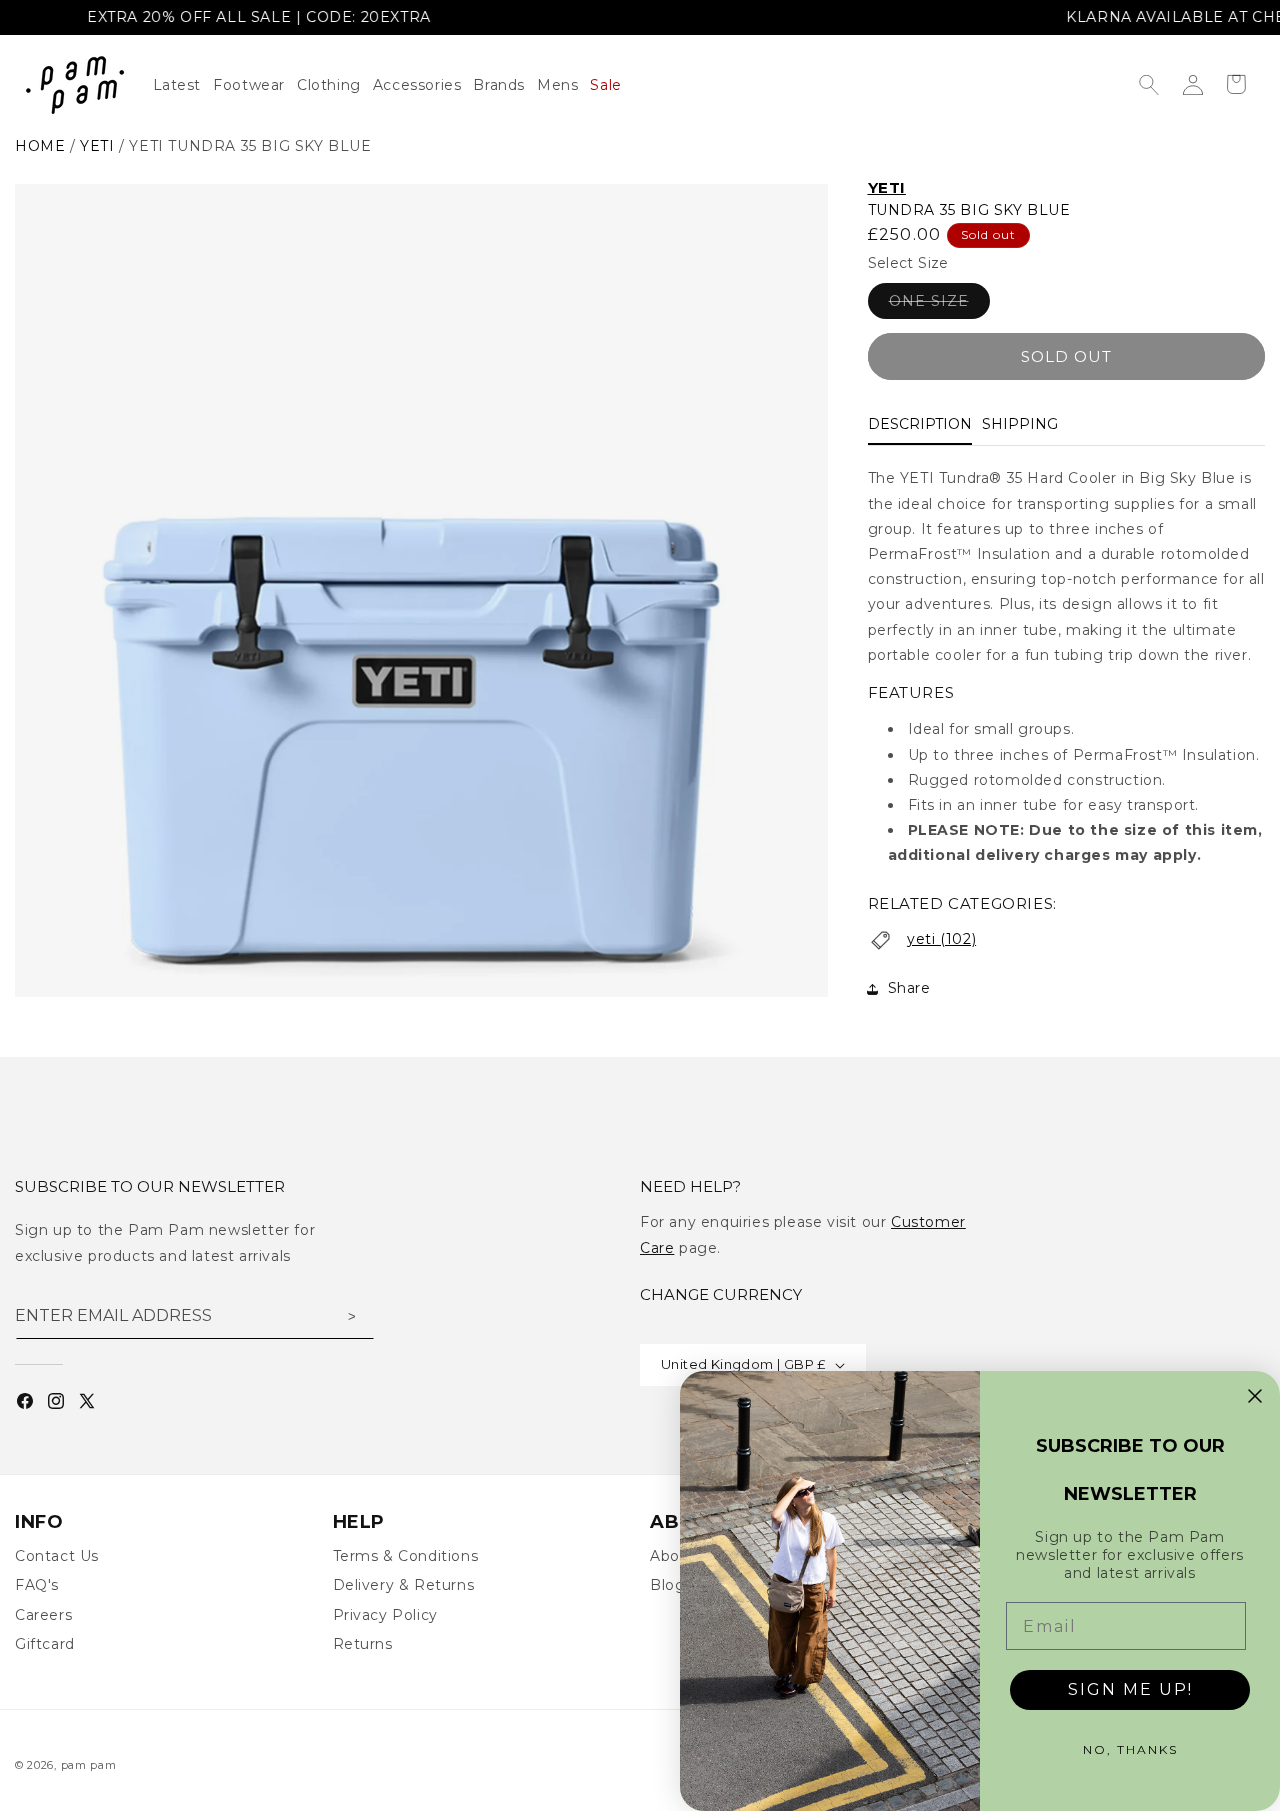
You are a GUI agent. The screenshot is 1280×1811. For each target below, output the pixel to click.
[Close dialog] (1255, 1396)
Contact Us (57, 1556)
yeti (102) (941, 939)
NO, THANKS (1130, 1749)
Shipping (1020, 425)
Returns (363, 1644)
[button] (335, 85)
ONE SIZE (939, 306)
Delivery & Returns (404, 1585)
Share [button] (909, 989)
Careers (43, 1615)
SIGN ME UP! (1130, 1689)
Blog (667, 1585)
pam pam (89, 1765)
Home (40, 146)
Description (920, 425)
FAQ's (37, 1585)
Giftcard (45, 1644)
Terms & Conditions (406, 1556)
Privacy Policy (385, 1615)
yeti (97, 146)
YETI (887, 187)
